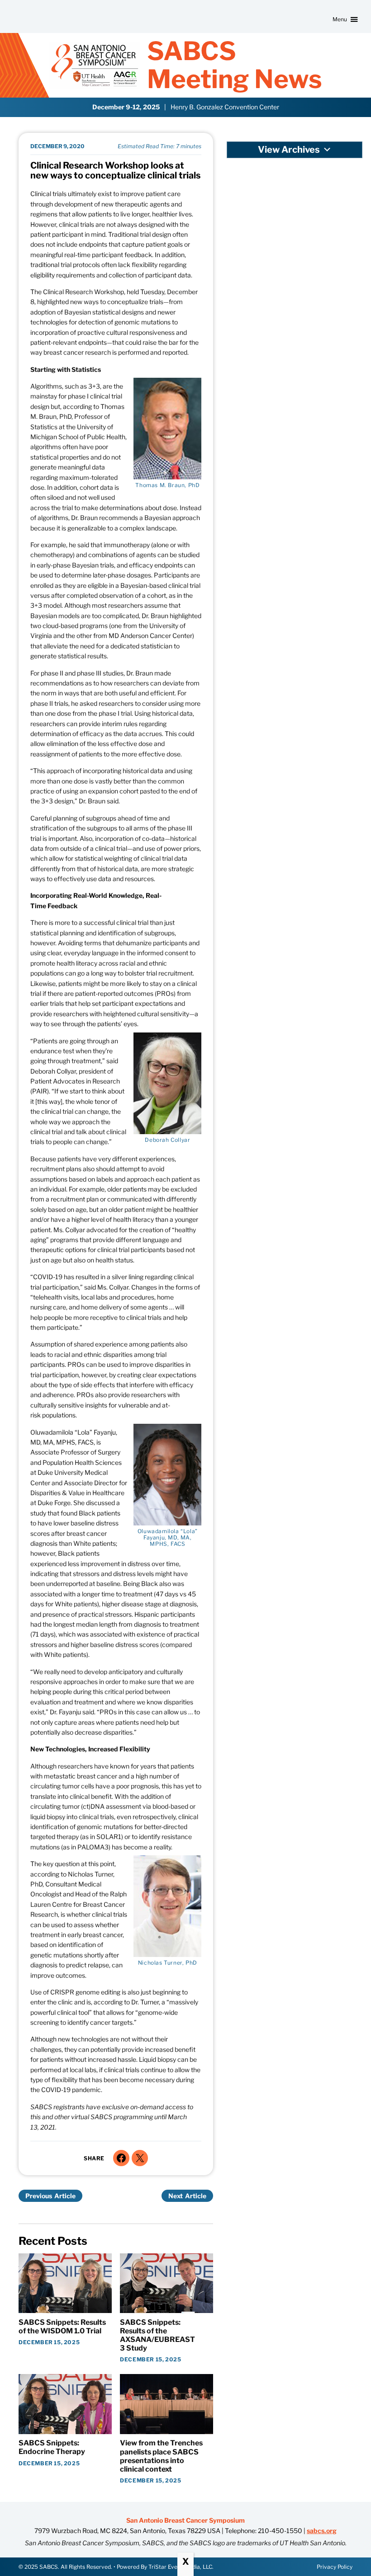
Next (176, 2196)
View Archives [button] (289, 150)
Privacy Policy (335, 2567)
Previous (39, 2196)
